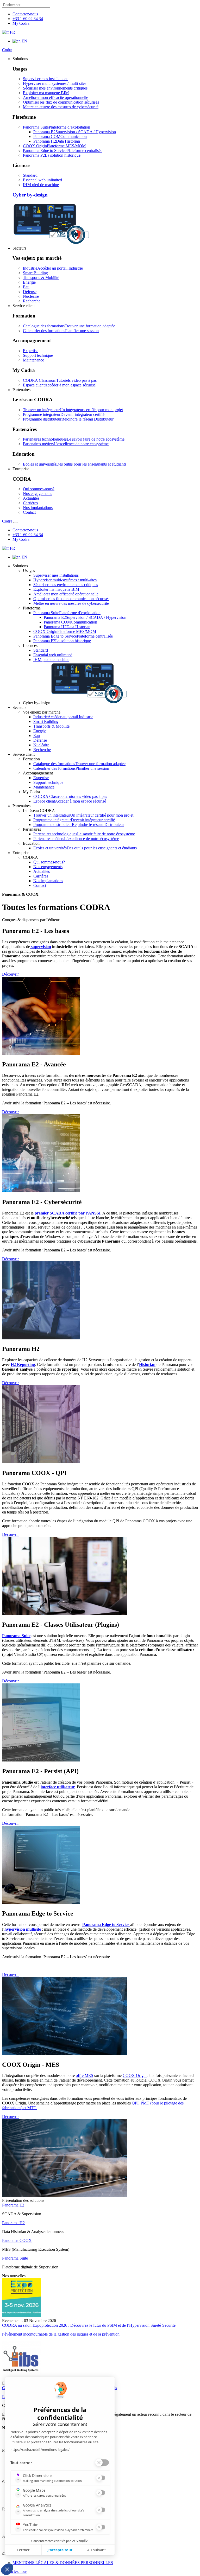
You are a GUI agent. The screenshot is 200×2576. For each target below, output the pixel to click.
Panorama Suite (15, 2258)
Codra (7, 50)
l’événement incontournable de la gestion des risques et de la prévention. (61, 2334)
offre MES (85, 2075)
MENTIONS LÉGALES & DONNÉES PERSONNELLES (63, 2563)
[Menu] (15, 523)
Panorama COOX (17, 2240)
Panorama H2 (13, 2223)
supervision (40, 947)
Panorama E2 (13, 2205)
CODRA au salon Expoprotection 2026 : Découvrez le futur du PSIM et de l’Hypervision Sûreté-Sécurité (89, 2325)
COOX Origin (135, 2075)
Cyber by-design (30, 195)
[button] (20, 59)
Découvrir (10, 974)
